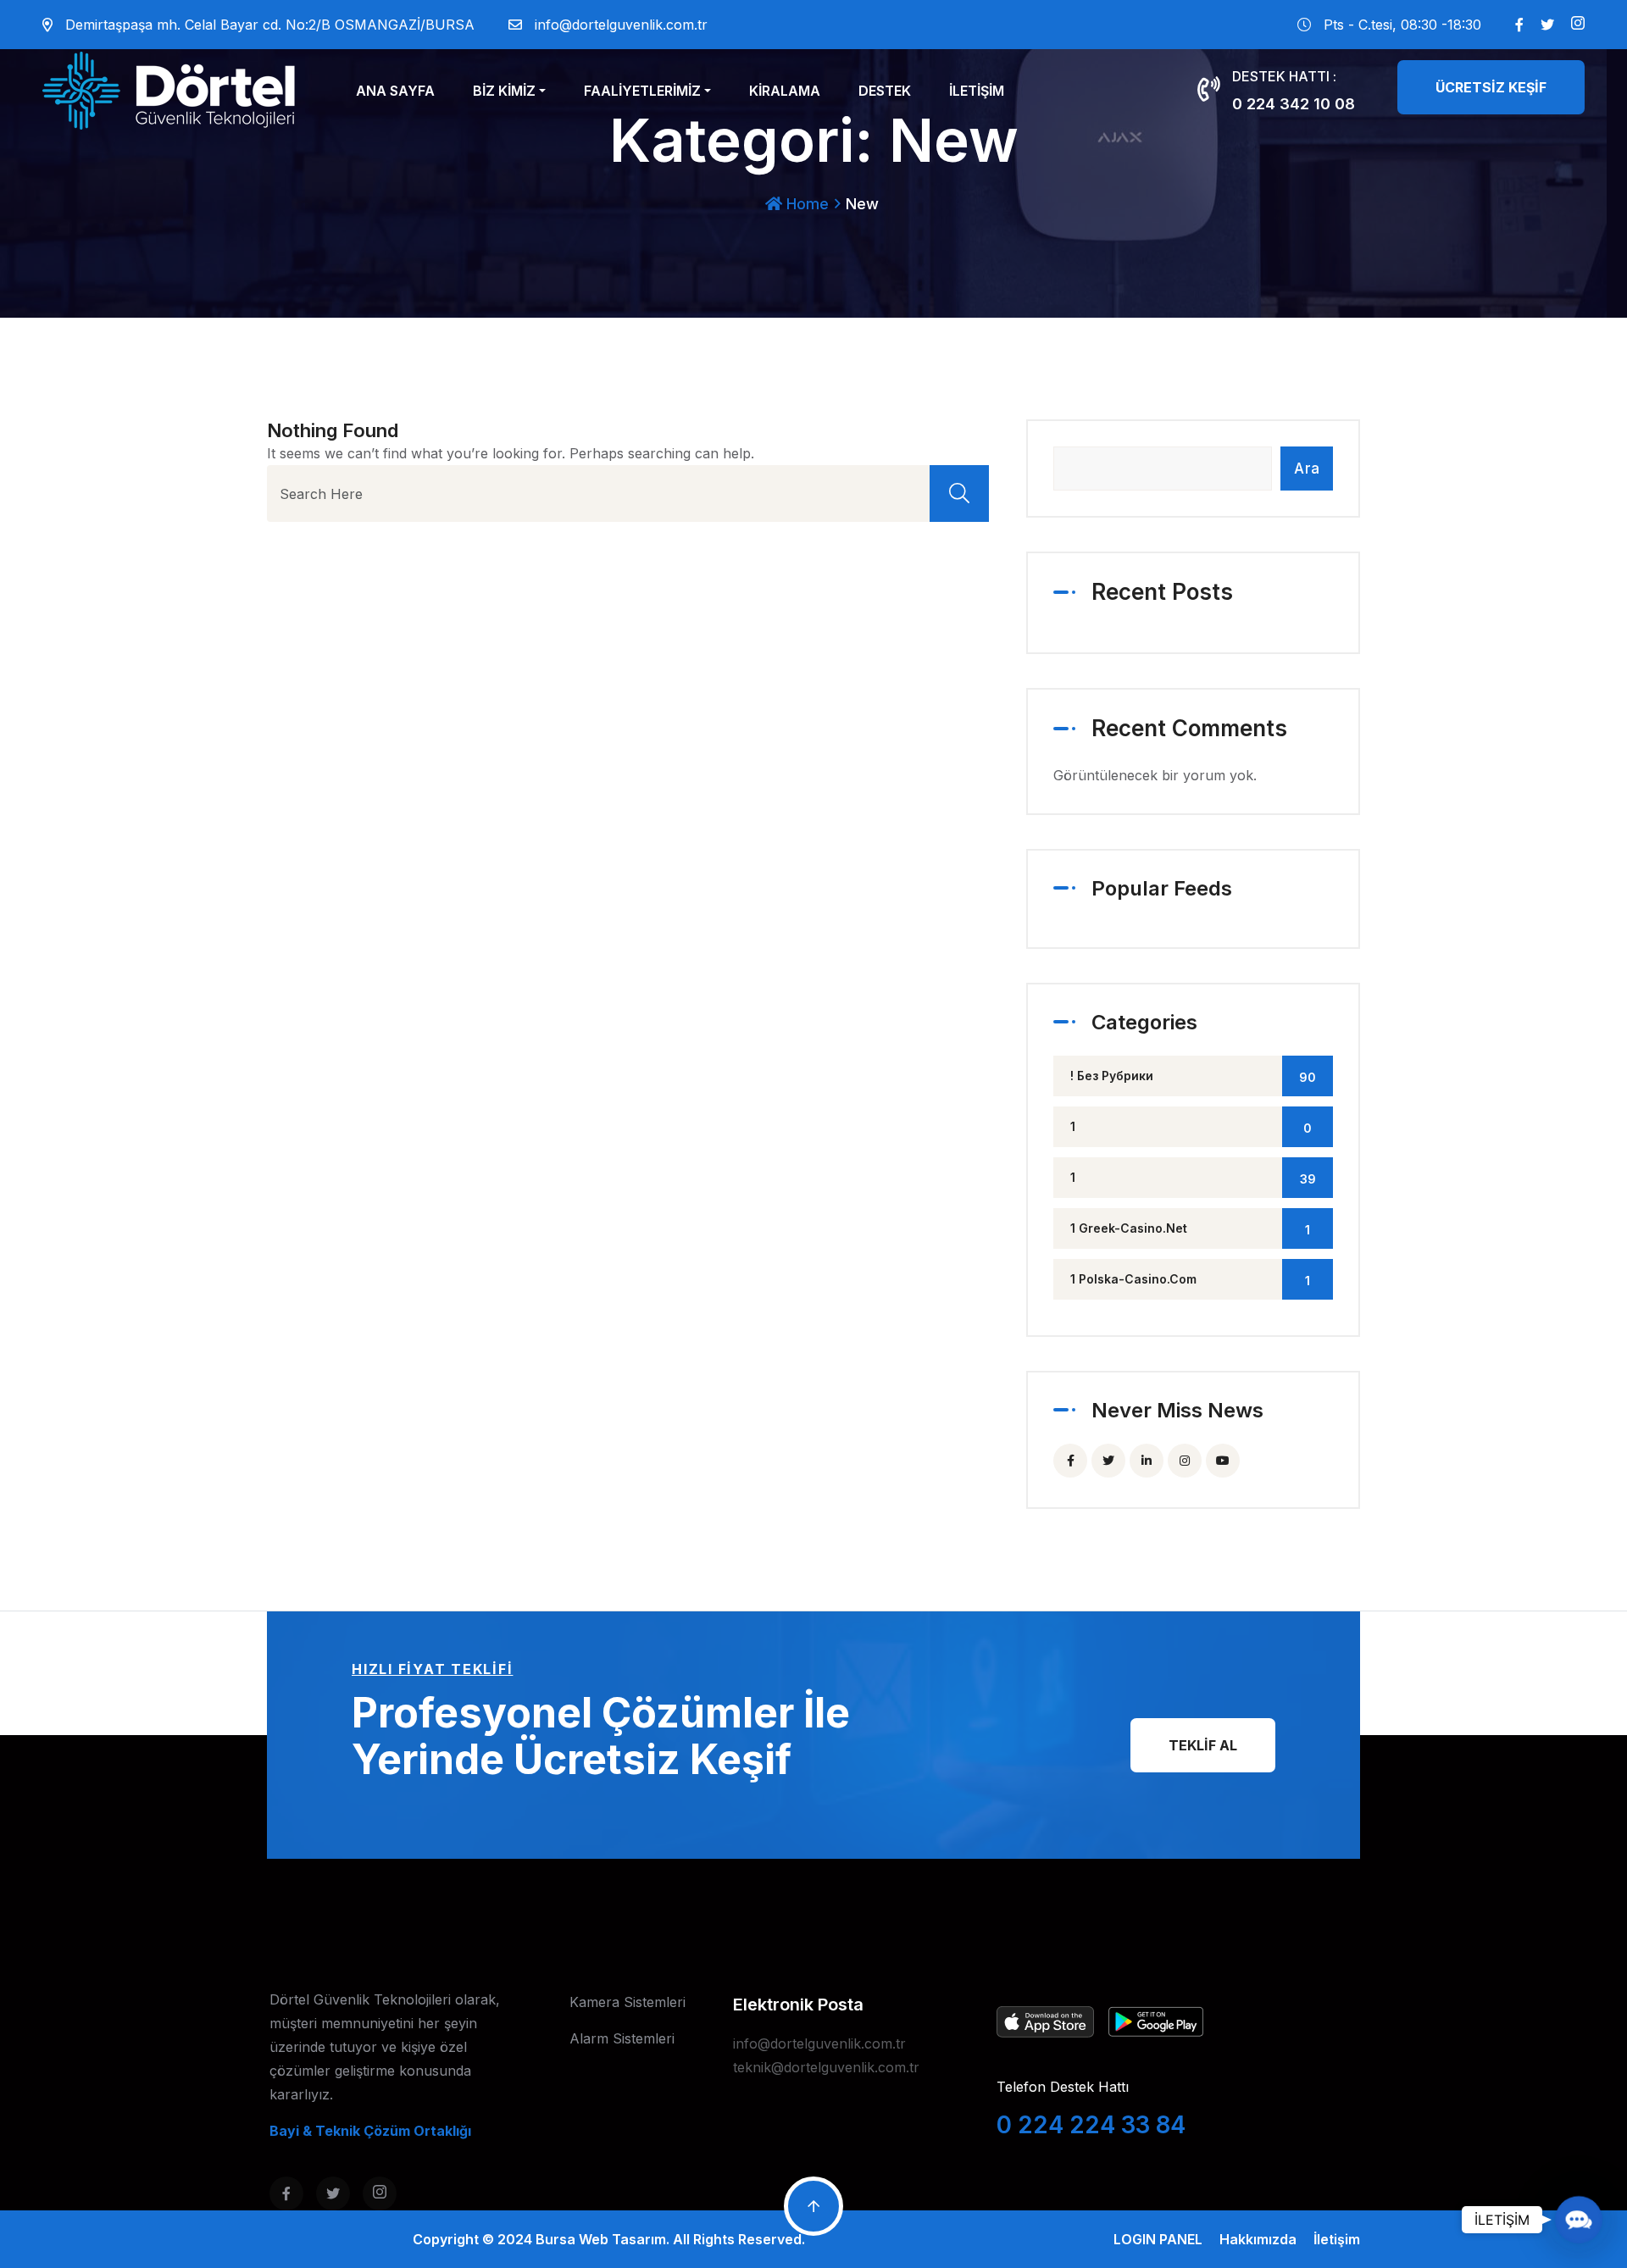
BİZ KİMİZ (504, 91)
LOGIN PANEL (1158, 2239)
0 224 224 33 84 (1091, 2125)
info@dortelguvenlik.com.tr (621, 25)
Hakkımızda (1258, 2239)
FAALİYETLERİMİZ (642, 91)
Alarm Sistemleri (622, 2038)
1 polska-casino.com (1190, 1280)
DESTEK (885, 91)
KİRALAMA (785, 91)
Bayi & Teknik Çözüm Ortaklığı (370, 2131)
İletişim (1337, 2239)
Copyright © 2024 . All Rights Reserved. (609, 2239)
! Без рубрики (1193, 1076)
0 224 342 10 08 (1294, 104)
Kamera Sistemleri (627, 2002)
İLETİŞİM (977, 91)
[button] (1578, 2219)
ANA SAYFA (395, 91)
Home (805, 204)
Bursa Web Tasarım (601, 2239)
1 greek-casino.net (1190, 1229)
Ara (1307, 469)
